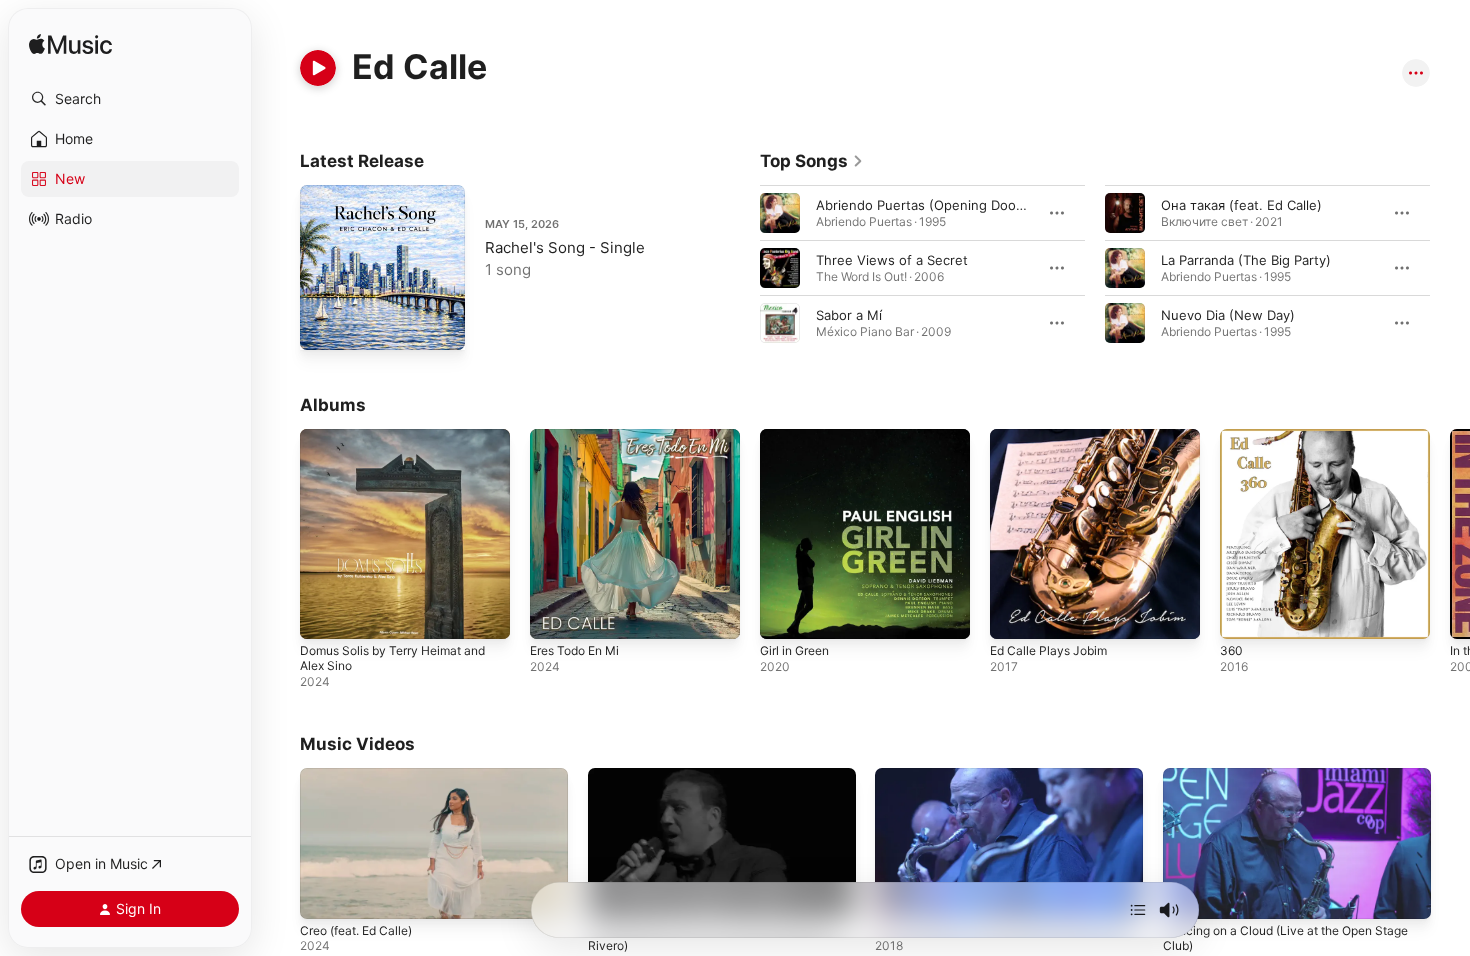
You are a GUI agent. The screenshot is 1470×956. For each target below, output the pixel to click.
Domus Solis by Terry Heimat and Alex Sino (403, 445)
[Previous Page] (740, 268)
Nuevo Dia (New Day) (1228, 315)
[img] (70, 45)
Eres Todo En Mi (581, 437)
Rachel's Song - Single (565, 247)
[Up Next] (1138, 910)
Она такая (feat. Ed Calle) (1241, 205)
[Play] (318, 68)
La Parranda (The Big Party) (1246, 260)
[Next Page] (1450, 268)
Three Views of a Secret (892, 260)
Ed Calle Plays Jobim (1053, 437)
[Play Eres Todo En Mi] (555, 614)
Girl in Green (799, 437)
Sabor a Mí (849, 315)
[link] (812, 161)
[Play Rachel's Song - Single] (325, 325)
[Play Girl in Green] (785, 614)
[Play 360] (1245, 614)
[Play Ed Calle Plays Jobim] (1015, 614)
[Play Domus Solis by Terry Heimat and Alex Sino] (325, 614)
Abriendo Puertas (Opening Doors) (924, 205)
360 (1232, 437)
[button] (130, 99)
